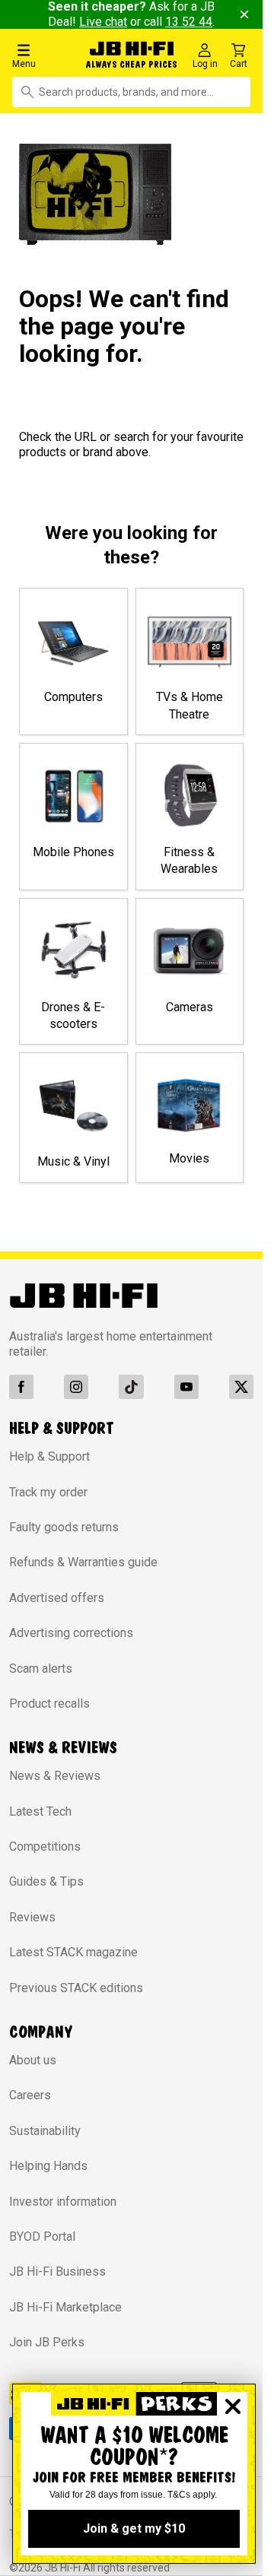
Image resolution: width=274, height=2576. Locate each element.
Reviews (32, 1917)
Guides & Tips (46, 1881)
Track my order (48, 1492)
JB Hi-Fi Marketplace (65, 2307)
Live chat (103, 22)
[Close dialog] (233, 2406)
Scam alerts (41, 1669)
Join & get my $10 (134, 2528)
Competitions (45, 1846)
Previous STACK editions (76, 1988)
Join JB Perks (47, 2342)
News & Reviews (55, 1776)
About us (33, 2060)
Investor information (63, 2202)
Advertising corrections (71, 1633)
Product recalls (49, 1704)
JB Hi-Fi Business (57, 2271)
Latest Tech (40, 1811)
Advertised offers (57, 1598)
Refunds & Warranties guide (83, 1562)
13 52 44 (189, 22)
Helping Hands (48, 2166)
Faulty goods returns (64, 1527)
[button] (45, 55)
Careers (30, 2095)
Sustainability (45, 2131)
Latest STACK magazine (73, 1952)
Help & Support (49, 1456)
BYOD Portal (42, 2237)
